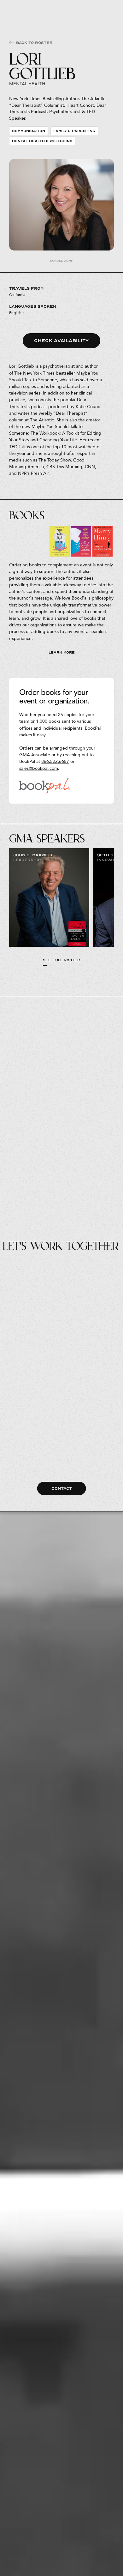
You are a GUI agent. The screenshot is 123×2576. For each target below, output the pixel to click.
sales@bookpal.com (39, 768)
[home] (17, 9)
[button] (107, 9)
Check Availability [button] (61, 341)
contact (62, 1488)
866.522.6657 (55, 761)
